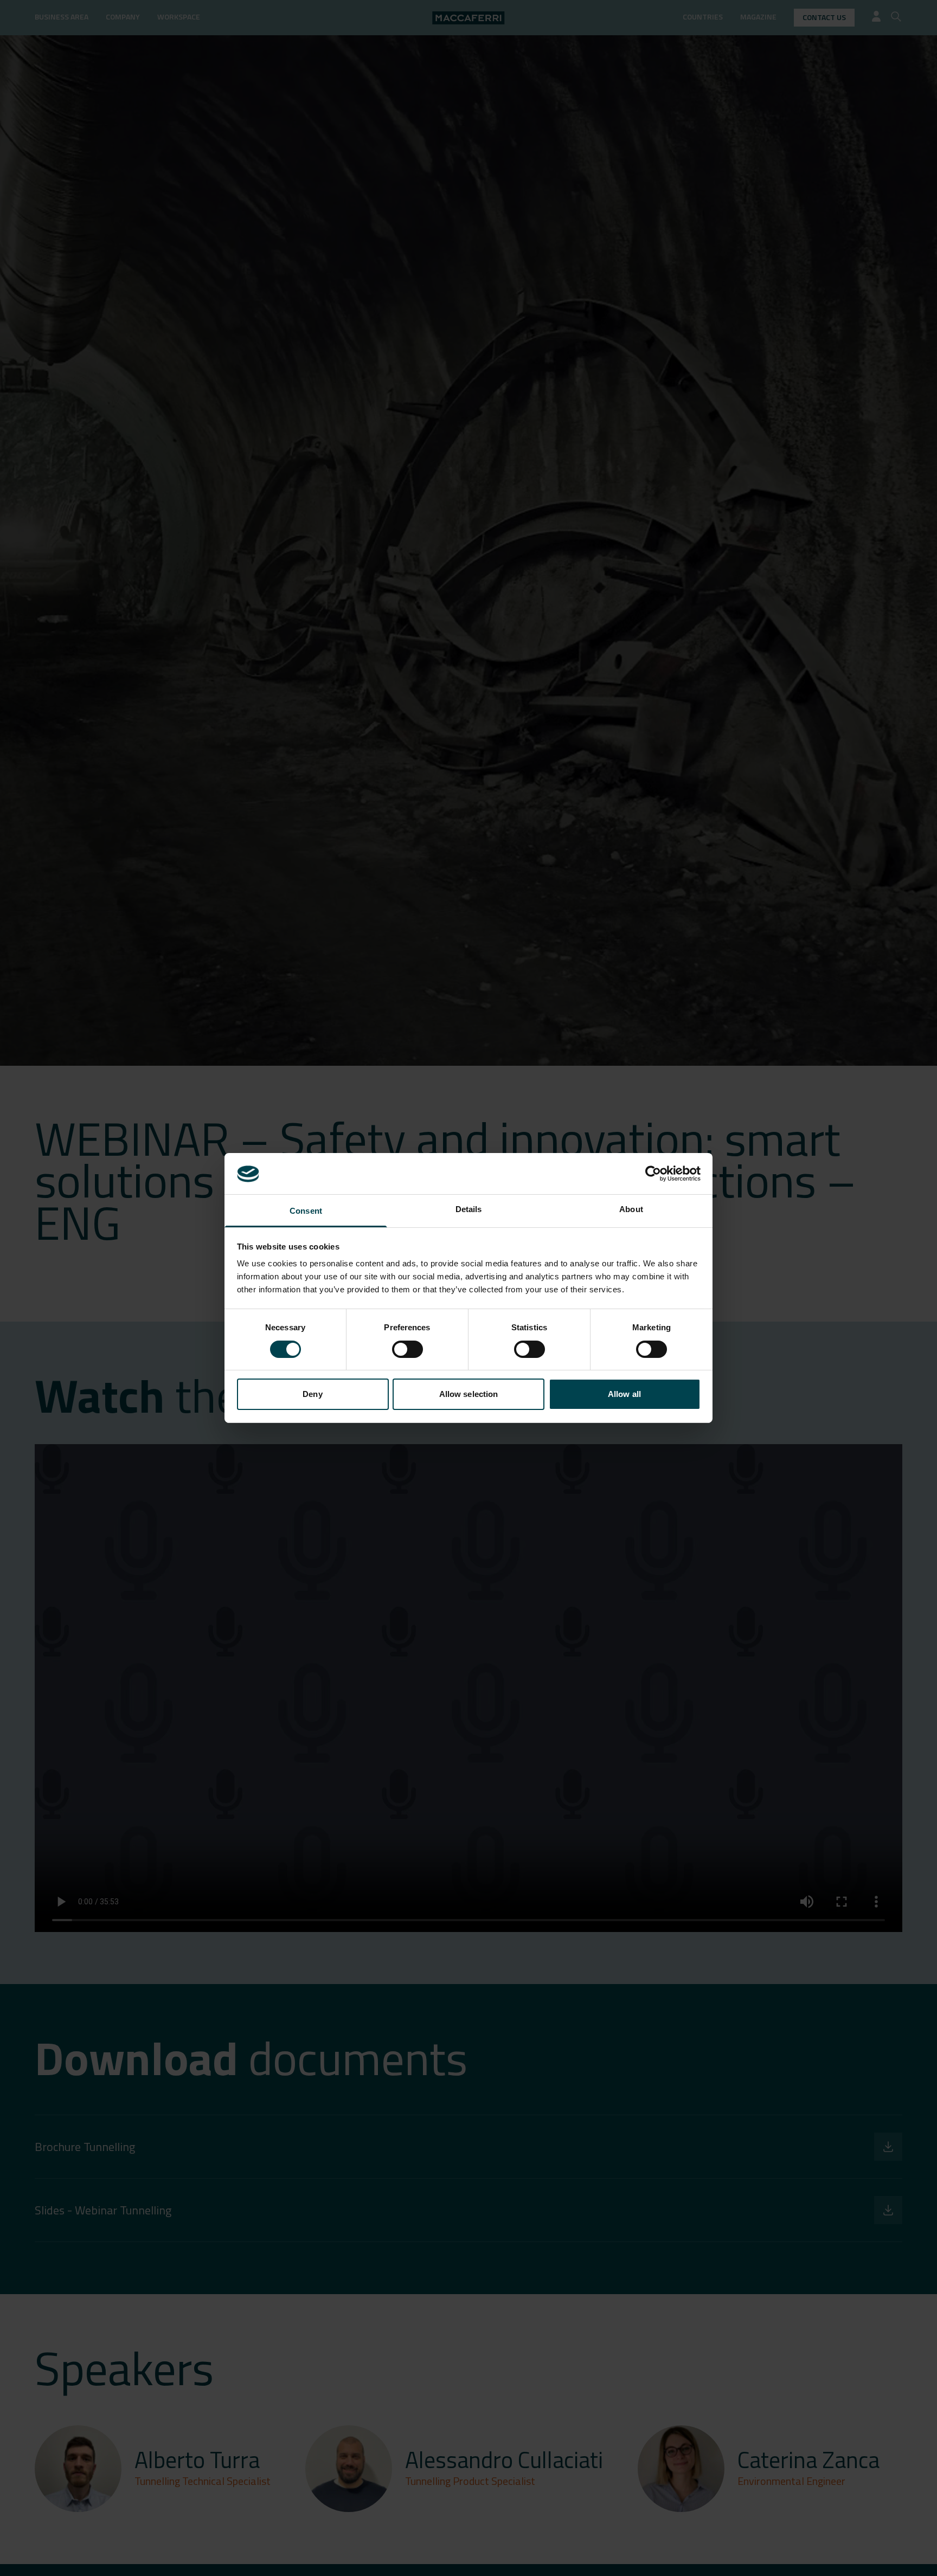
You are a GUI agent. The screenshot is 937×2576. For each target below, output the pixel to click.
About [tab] (631, 1210)
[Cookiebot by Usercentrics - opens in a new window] (653, 1174)
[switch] (407, 1349)
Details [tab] (469, 1210)
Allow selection (469, 1395)
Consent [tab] (306, 1211)
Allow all (624, 1395)
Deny (312, 1395)
